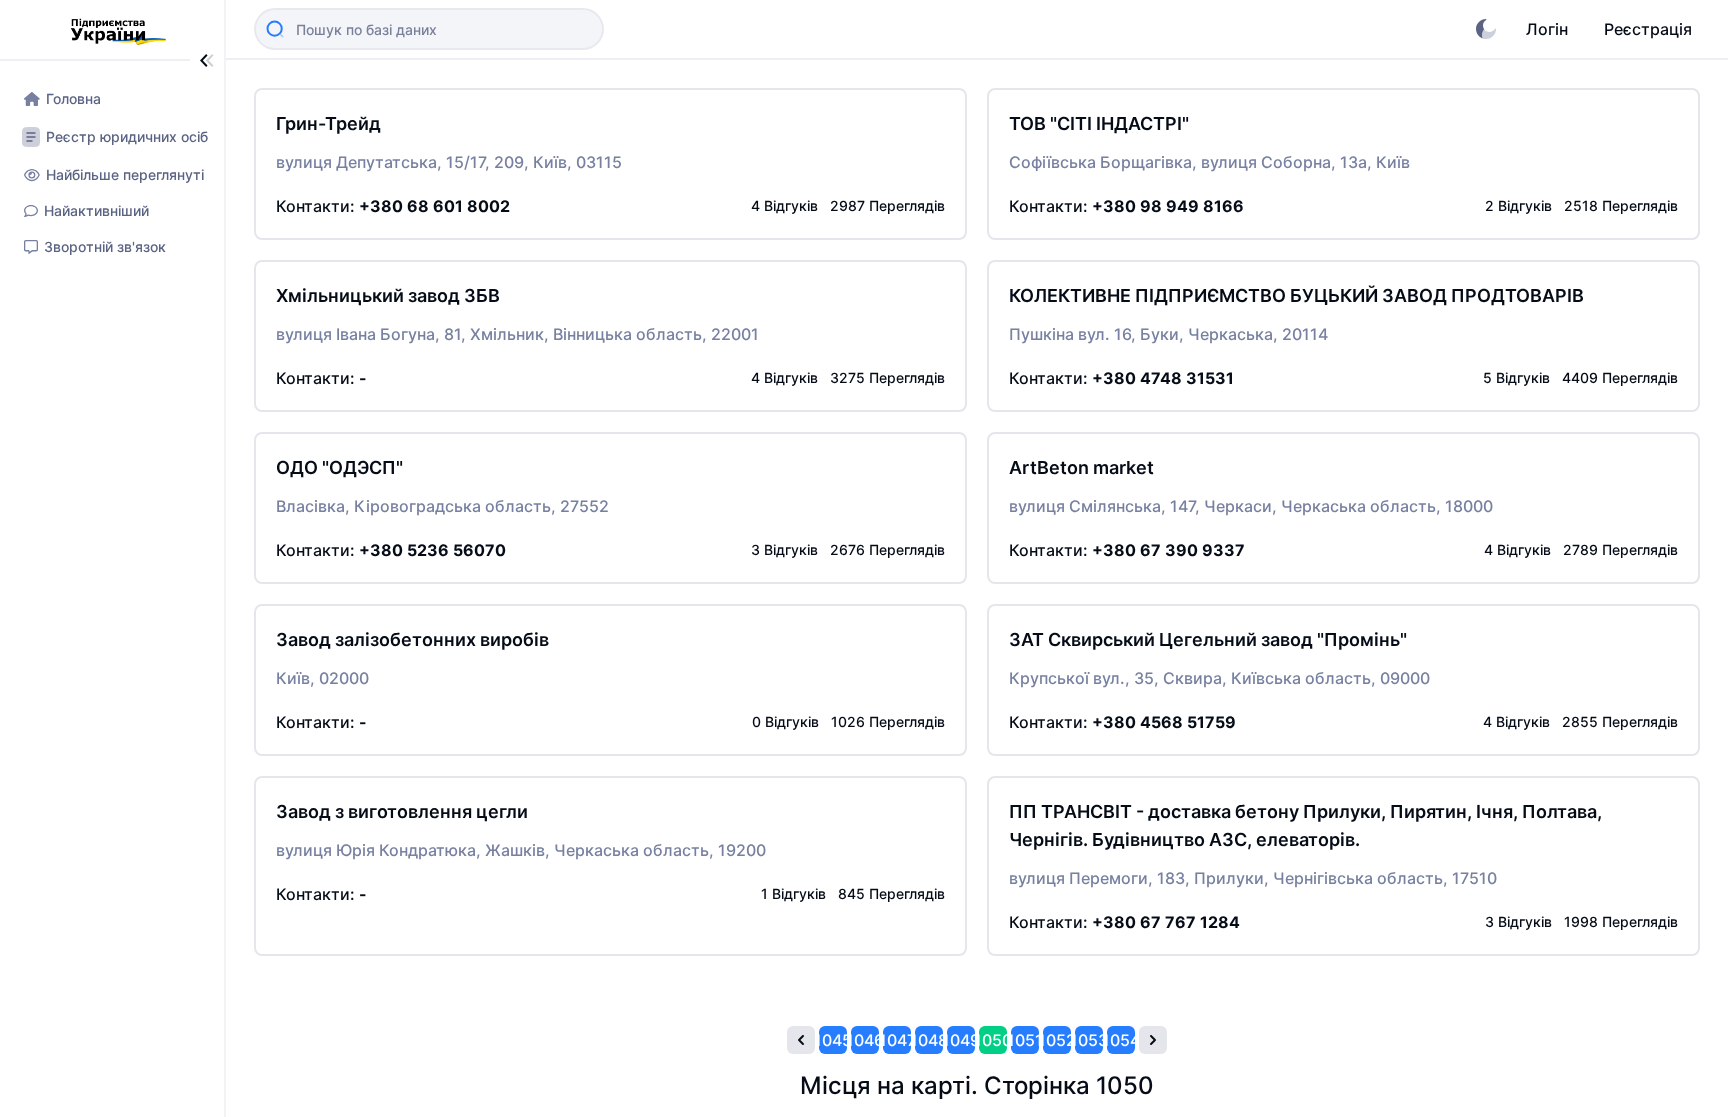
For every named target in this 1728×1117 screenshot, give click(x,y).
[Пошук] (275, 29)
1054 (1121, 1040)
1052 (1057, 1040)
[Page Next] (1153, 1040)
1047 (897, 1040)
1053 (1089, 1040)
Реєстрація (1648, 29)
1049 (961, 1040)
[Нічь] (1486, 29)
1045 (833, 1040)
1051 (1025, 1040)
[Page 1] (801, 1040)
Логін (1547, 29)
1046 (865, 1040)
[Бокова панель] (207, 60)
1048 (929, 1040)
